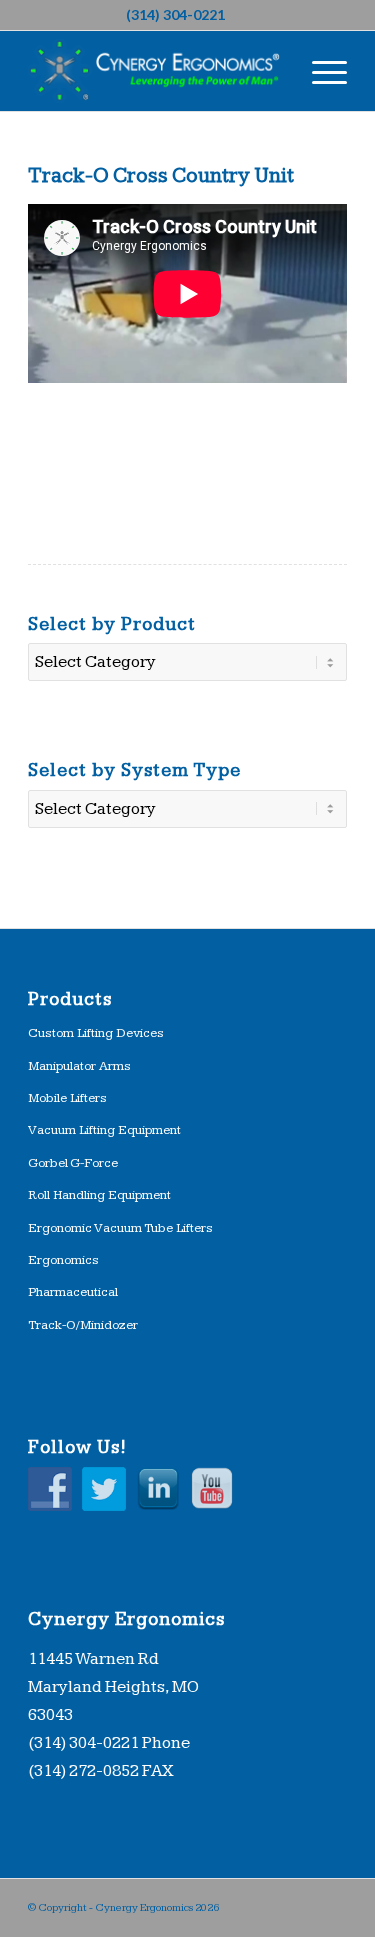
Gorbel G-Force (73, 1163)
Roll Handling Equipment (99, 1195)
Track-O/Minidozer (83, 1325)
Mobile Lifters (67, 1098)
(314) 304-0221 (175, 14)
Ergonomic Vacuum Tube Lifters (120, 1228)
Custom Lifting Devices (96, 1033)
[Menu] (319, 71)
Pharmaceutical (73, 1292)
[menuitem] (319, 71)
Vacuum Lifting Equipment (104, 1130)
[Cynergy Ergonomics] (155, 71)
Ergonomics (63, 1260)
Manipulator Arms (79, 1066)
